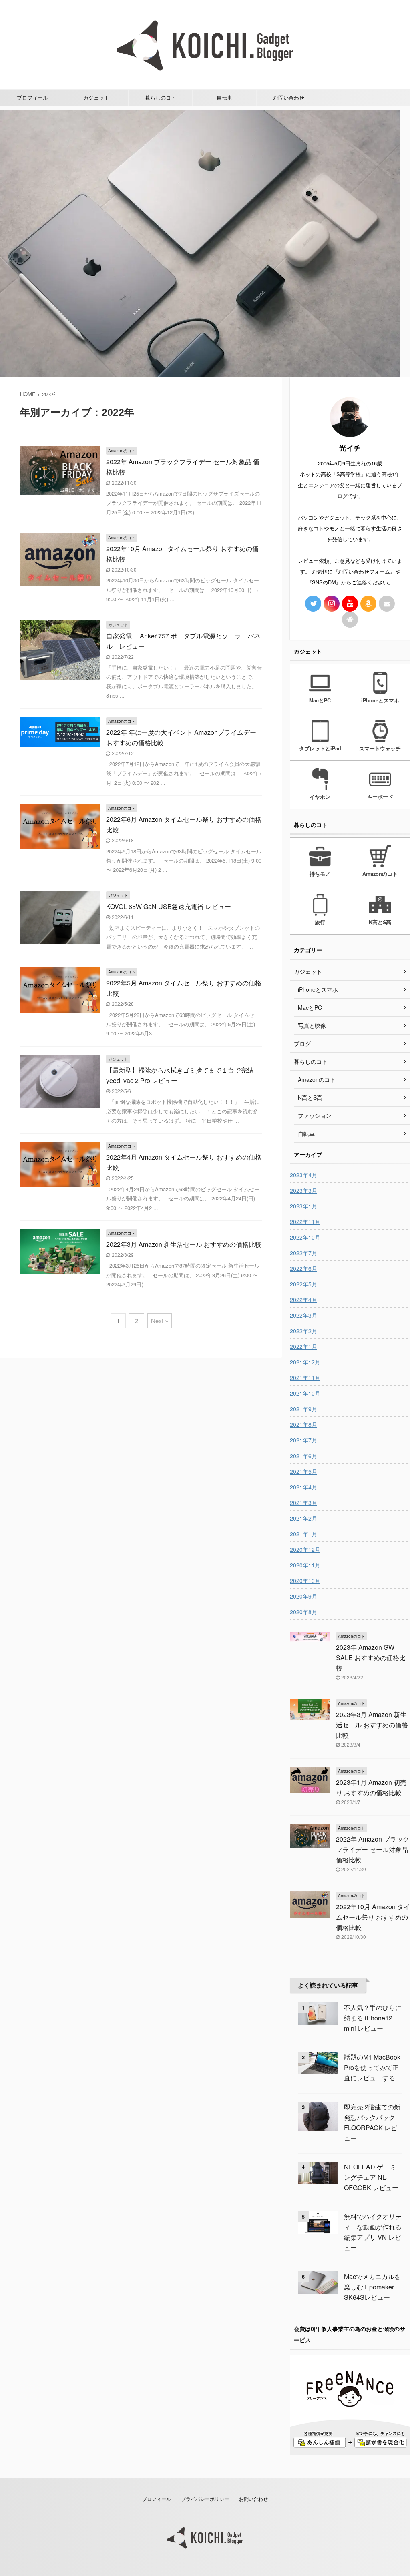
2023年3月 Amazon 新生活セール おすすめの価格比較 (372, 1725)
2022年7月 (303, 1253)
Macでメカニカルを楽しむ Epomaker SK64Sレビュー (372, 2287)
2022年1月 (303, 1346)
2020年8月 (303, 1612)
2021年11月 (305, 1378)
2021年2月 (303, 1518)
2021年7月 (303, 1440)
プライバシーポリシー (205, 2499)
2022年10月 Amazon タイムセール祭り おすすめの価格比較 (373, 1917)
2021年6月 (303, 1456)
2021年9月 (303, 1409)
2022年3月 (303, 1315)
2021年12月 (305, 1362)
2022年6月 (303, 1268)
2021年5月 (303, 1471)
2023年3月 (303, 1190)
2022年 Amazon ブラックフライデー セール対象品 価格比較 (373, 1849)
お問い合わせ (289, 97)
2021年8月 (303, 1424)
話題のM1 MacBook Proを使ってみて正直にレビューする (372, 2067)
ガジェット (96, 97)
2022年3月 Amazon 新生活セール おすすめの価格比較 (184, 1244)
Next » (160, 1321)
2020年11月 (305, 1565)
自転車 (224, 97)
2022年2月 (303, 1331)
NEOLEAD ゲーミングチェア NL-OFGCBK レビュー (371, 2177)
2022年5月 (303, 1284)
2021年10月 (305, 1393)
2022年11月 (305, 1222)
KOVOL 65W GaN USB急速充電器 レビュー (169, 906)
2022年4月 (303, 1300)
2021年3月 (303, 1503)
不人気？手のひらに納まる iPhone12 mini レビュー (373, 2018)
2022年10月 (305, 1237)
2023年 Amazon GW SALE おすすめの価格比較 (371, 1658)
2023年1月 (303, 1206)
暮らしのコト (161, 97)
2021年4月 (303, 1487)
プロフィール (32, 97)
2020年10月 (305, 1581)
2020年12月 (305, 1549)
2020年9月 (303, 1596)
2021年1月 (303, 1534)
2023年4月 (303, 1175)
